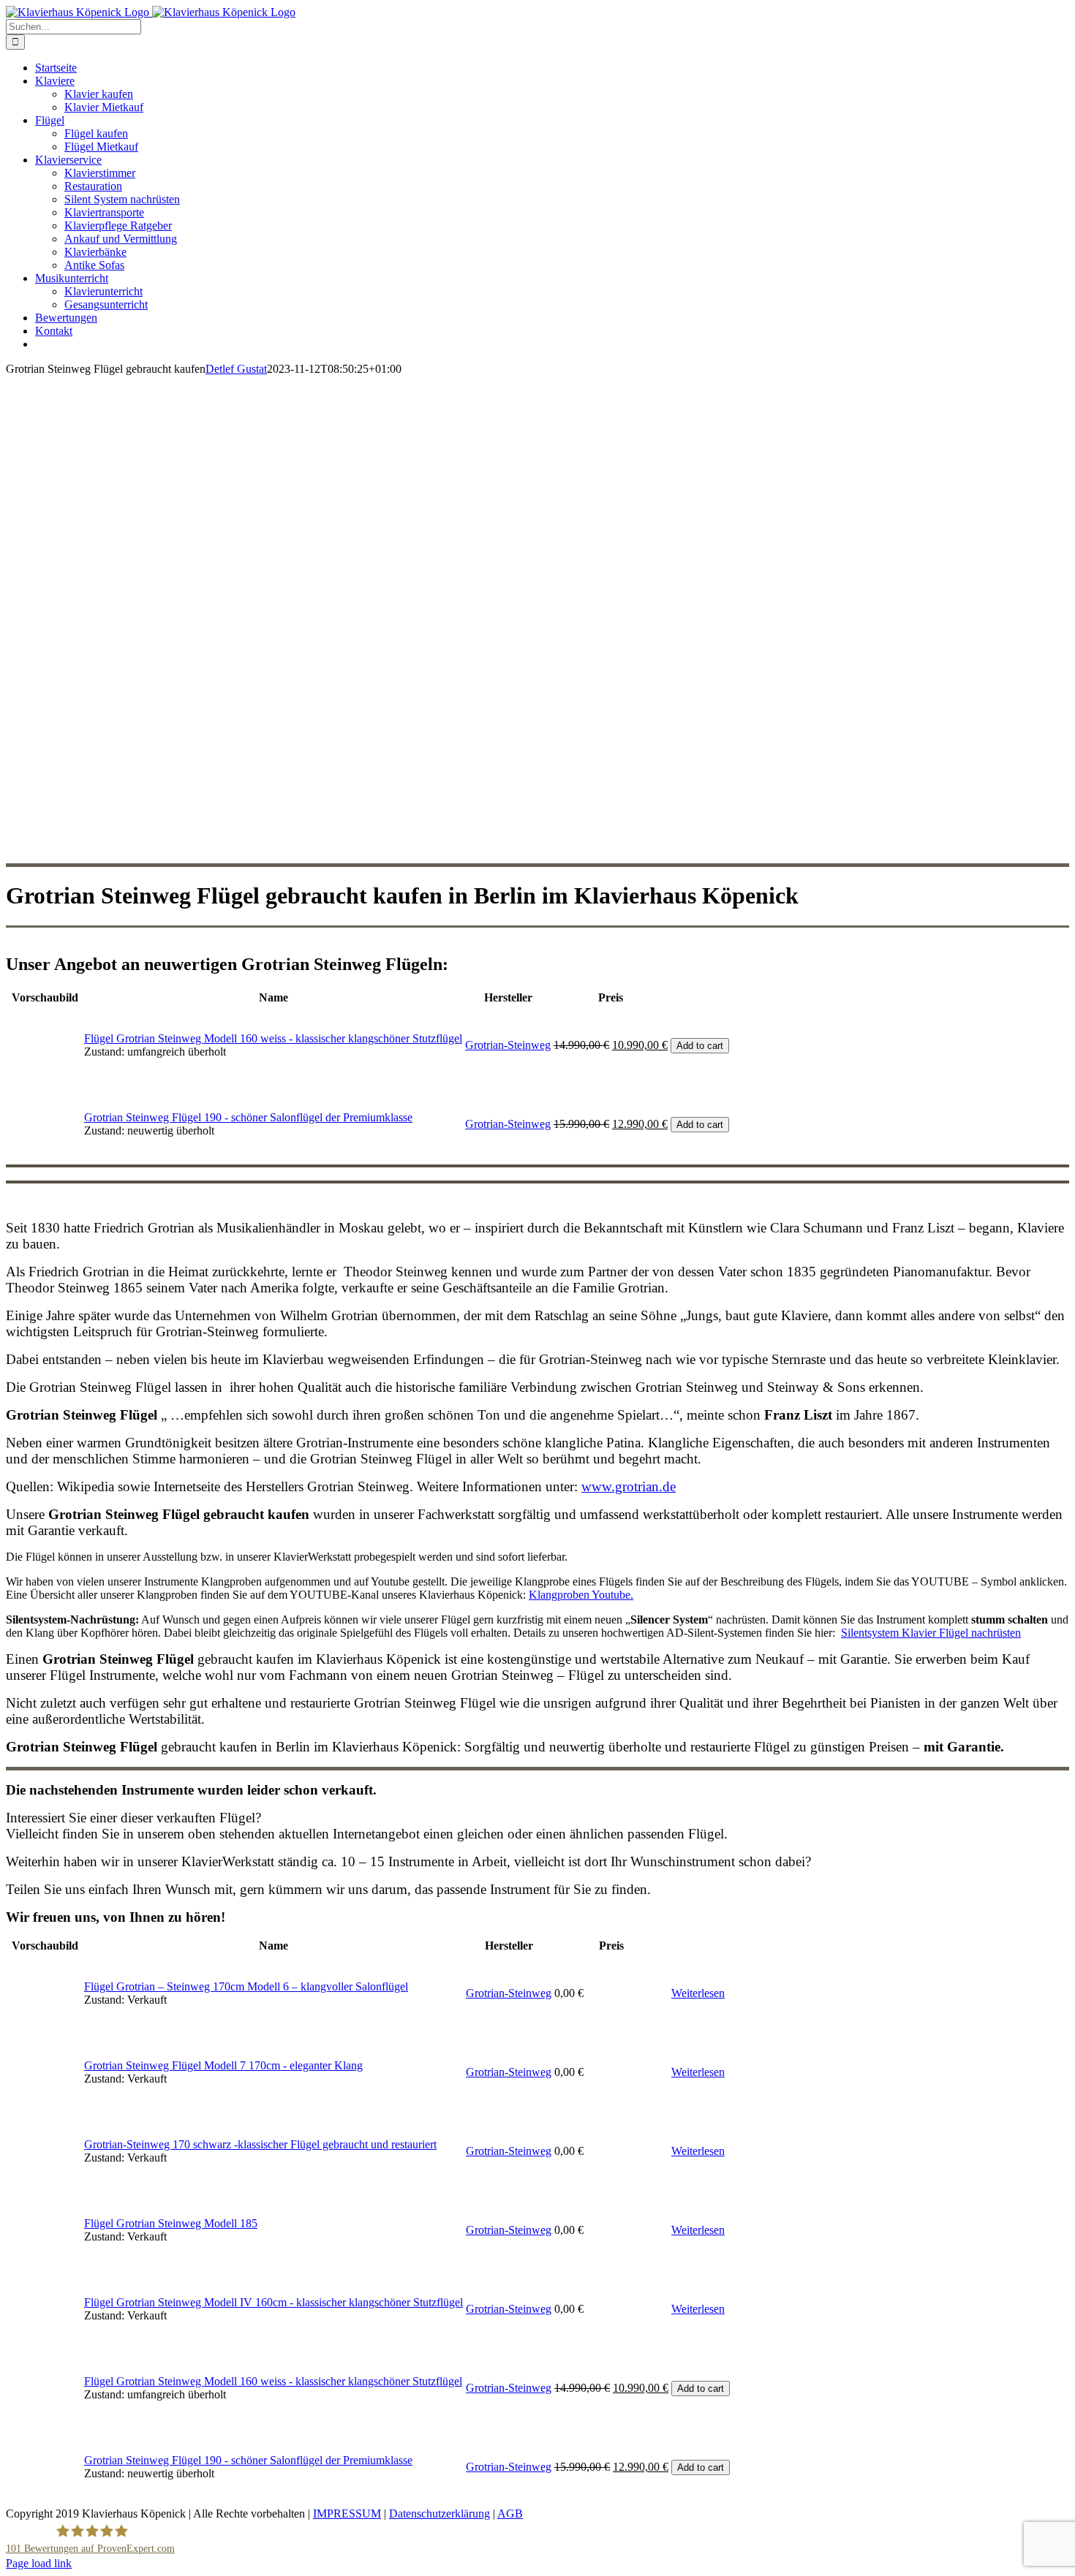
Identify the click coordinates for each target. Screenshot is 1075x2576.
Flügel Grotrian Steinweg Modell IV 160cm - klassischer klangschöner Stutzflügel (274, 2302)
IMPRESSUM (347, 2514)
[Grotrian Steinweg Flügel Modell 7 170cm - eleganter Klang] (45, 2103)
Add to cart (700, 1046)
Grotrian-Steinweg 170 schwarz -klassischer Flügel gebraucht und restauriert (260, 2144)
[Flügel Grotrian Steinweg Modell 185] (45, 2261)
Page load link (39, 2563)
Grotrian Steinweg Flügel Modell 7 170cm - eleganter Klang (223, 2065)
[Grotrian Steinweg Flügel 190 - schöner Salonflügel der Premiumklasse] (45, 1155)
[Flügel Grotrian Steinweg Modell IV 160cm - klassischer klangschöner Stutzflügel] (45, 2340)
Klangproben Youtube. (581, 1595)
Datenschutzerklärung (440, 2514)
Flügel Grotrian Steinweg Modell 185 (171, 2223)
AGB (510, 2514)
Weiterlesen (698, 1993)
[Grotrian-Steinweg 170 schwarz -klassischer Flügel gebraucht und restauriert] (45, 2182)
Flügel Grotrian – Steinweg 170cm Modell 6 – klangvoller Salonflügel (246, 1986)
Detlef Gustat (236, 369)
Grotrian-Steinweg (508, 1045)
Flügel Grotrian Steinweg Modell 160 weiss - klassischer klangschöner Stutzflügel (273, 1038)
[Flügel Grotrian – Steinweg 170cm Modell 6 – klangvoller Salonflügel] (45, 2024)
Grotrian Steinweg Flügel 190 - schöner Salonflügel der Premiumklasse (248, 1117)
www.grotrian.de (629, 1486)
